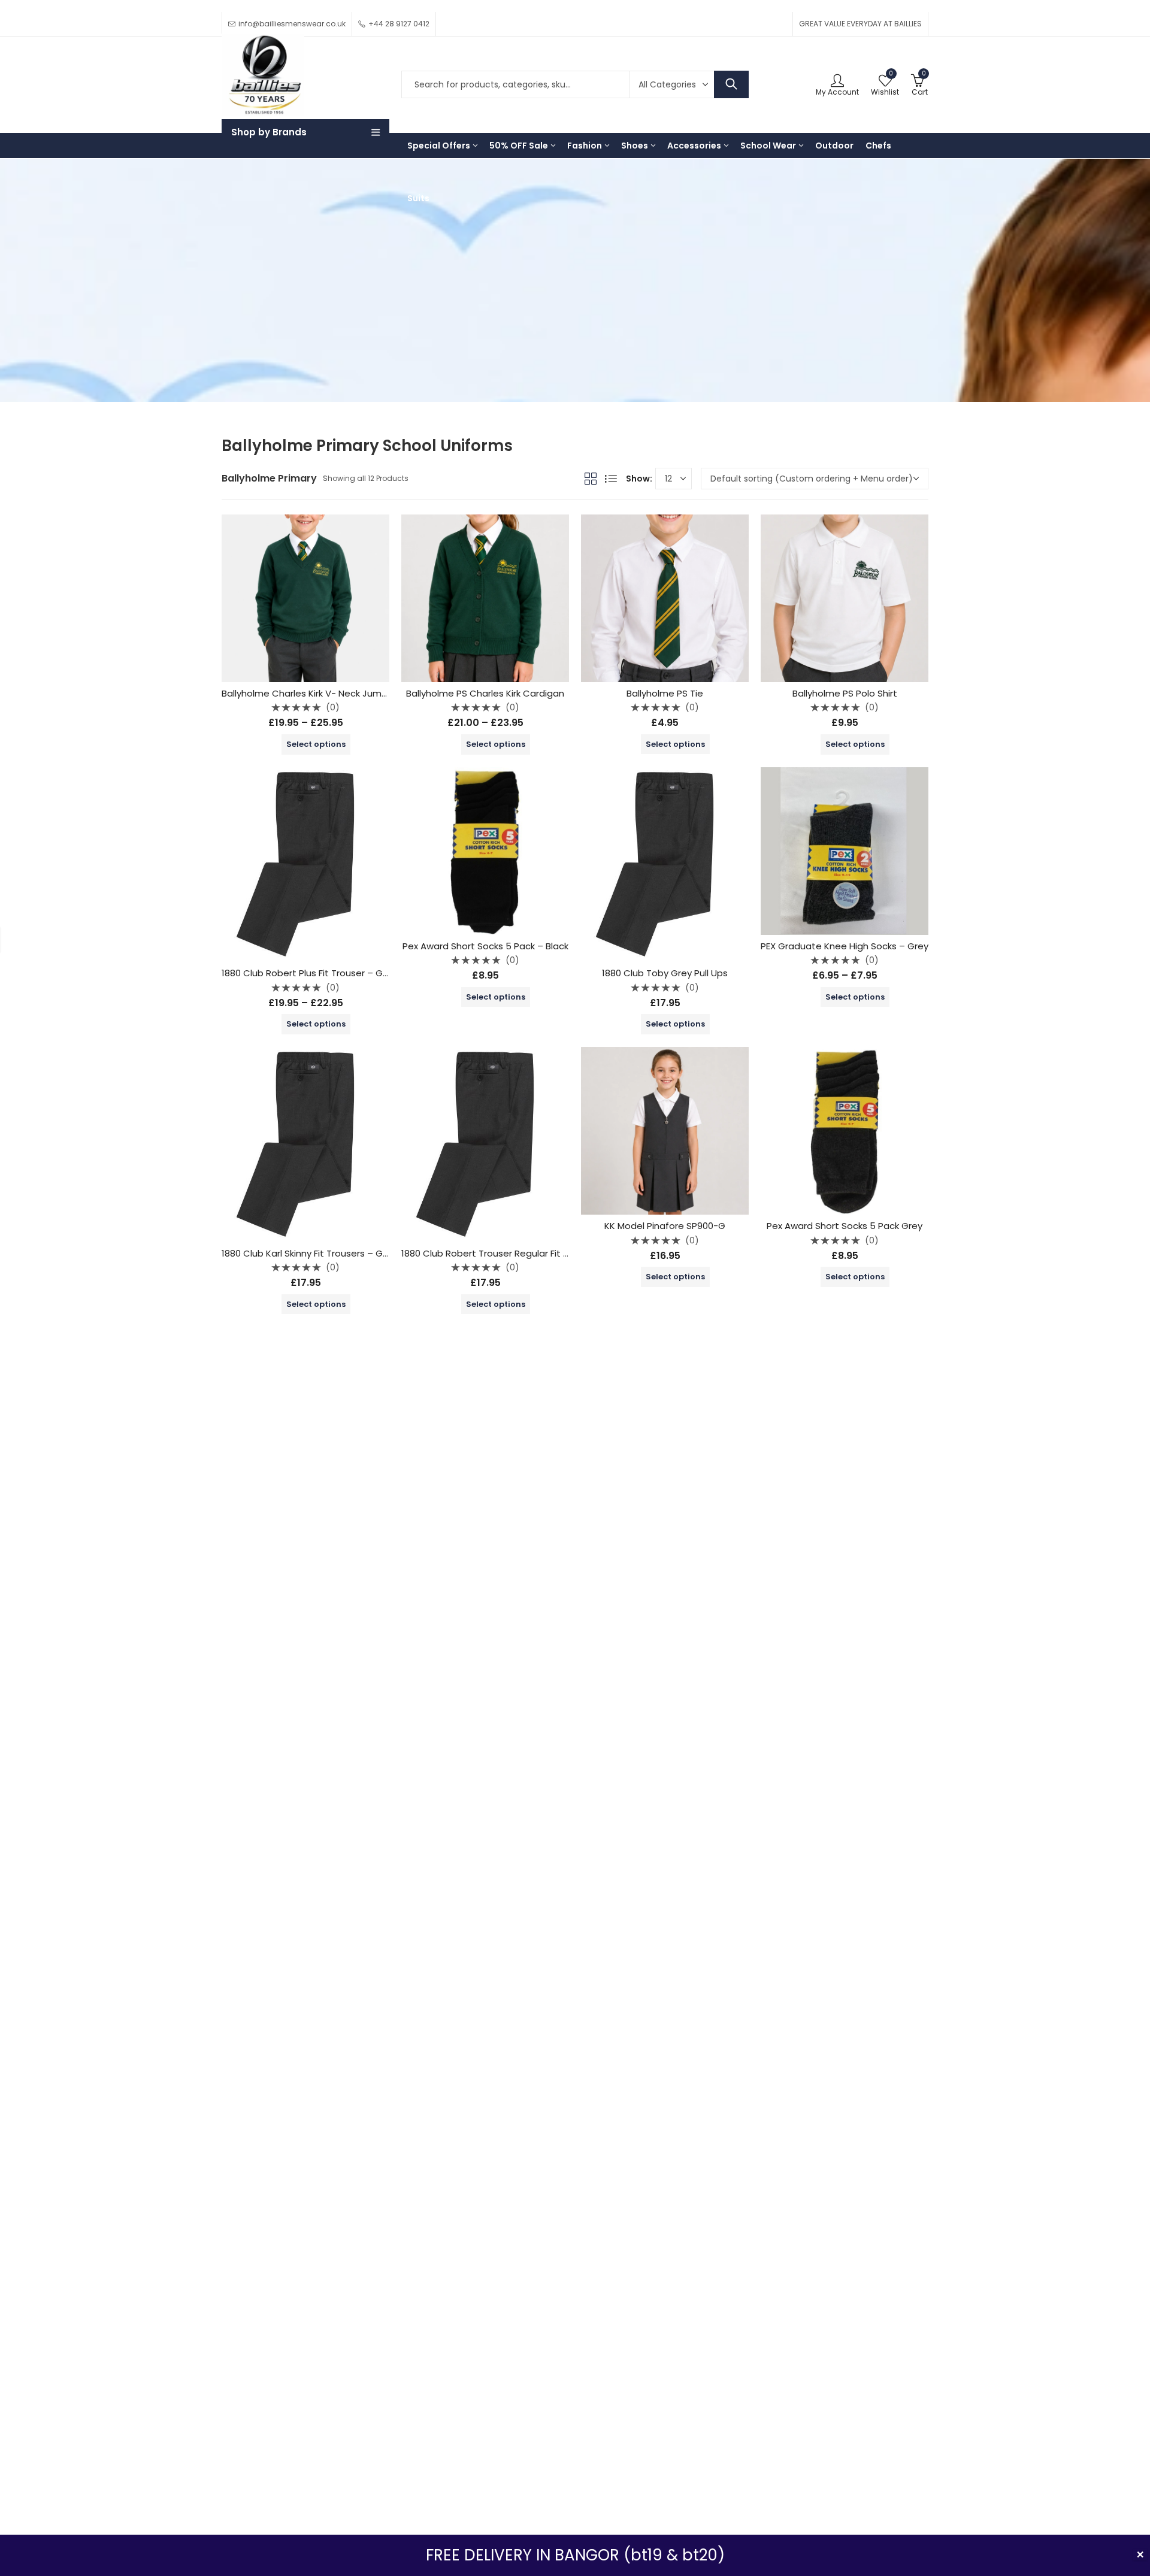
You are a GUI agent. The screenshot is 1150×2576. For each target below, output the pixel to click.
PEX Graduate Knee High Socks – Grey (845, 946)
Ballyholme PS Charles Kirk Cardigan (485, 693)
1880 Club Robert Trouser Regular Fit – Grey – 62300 (515, 1253)
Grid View (591, 479)
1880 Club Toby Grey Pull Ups (665, 973)
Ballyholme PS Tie (665, 693)
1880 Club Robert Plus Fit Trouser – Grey (309, 973)
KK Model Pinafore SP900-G (665, 1226)
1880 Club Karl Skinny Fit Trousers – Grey (309, 1253)
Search (731, 84)
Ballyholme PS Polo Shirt (845, 693)
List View (611, 479)
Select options (316, 744)
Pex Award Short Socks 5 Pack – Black (485, 946)
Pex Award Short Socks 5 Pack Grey (845, 1226)
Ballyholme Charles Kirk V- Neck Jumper (309, 693)
